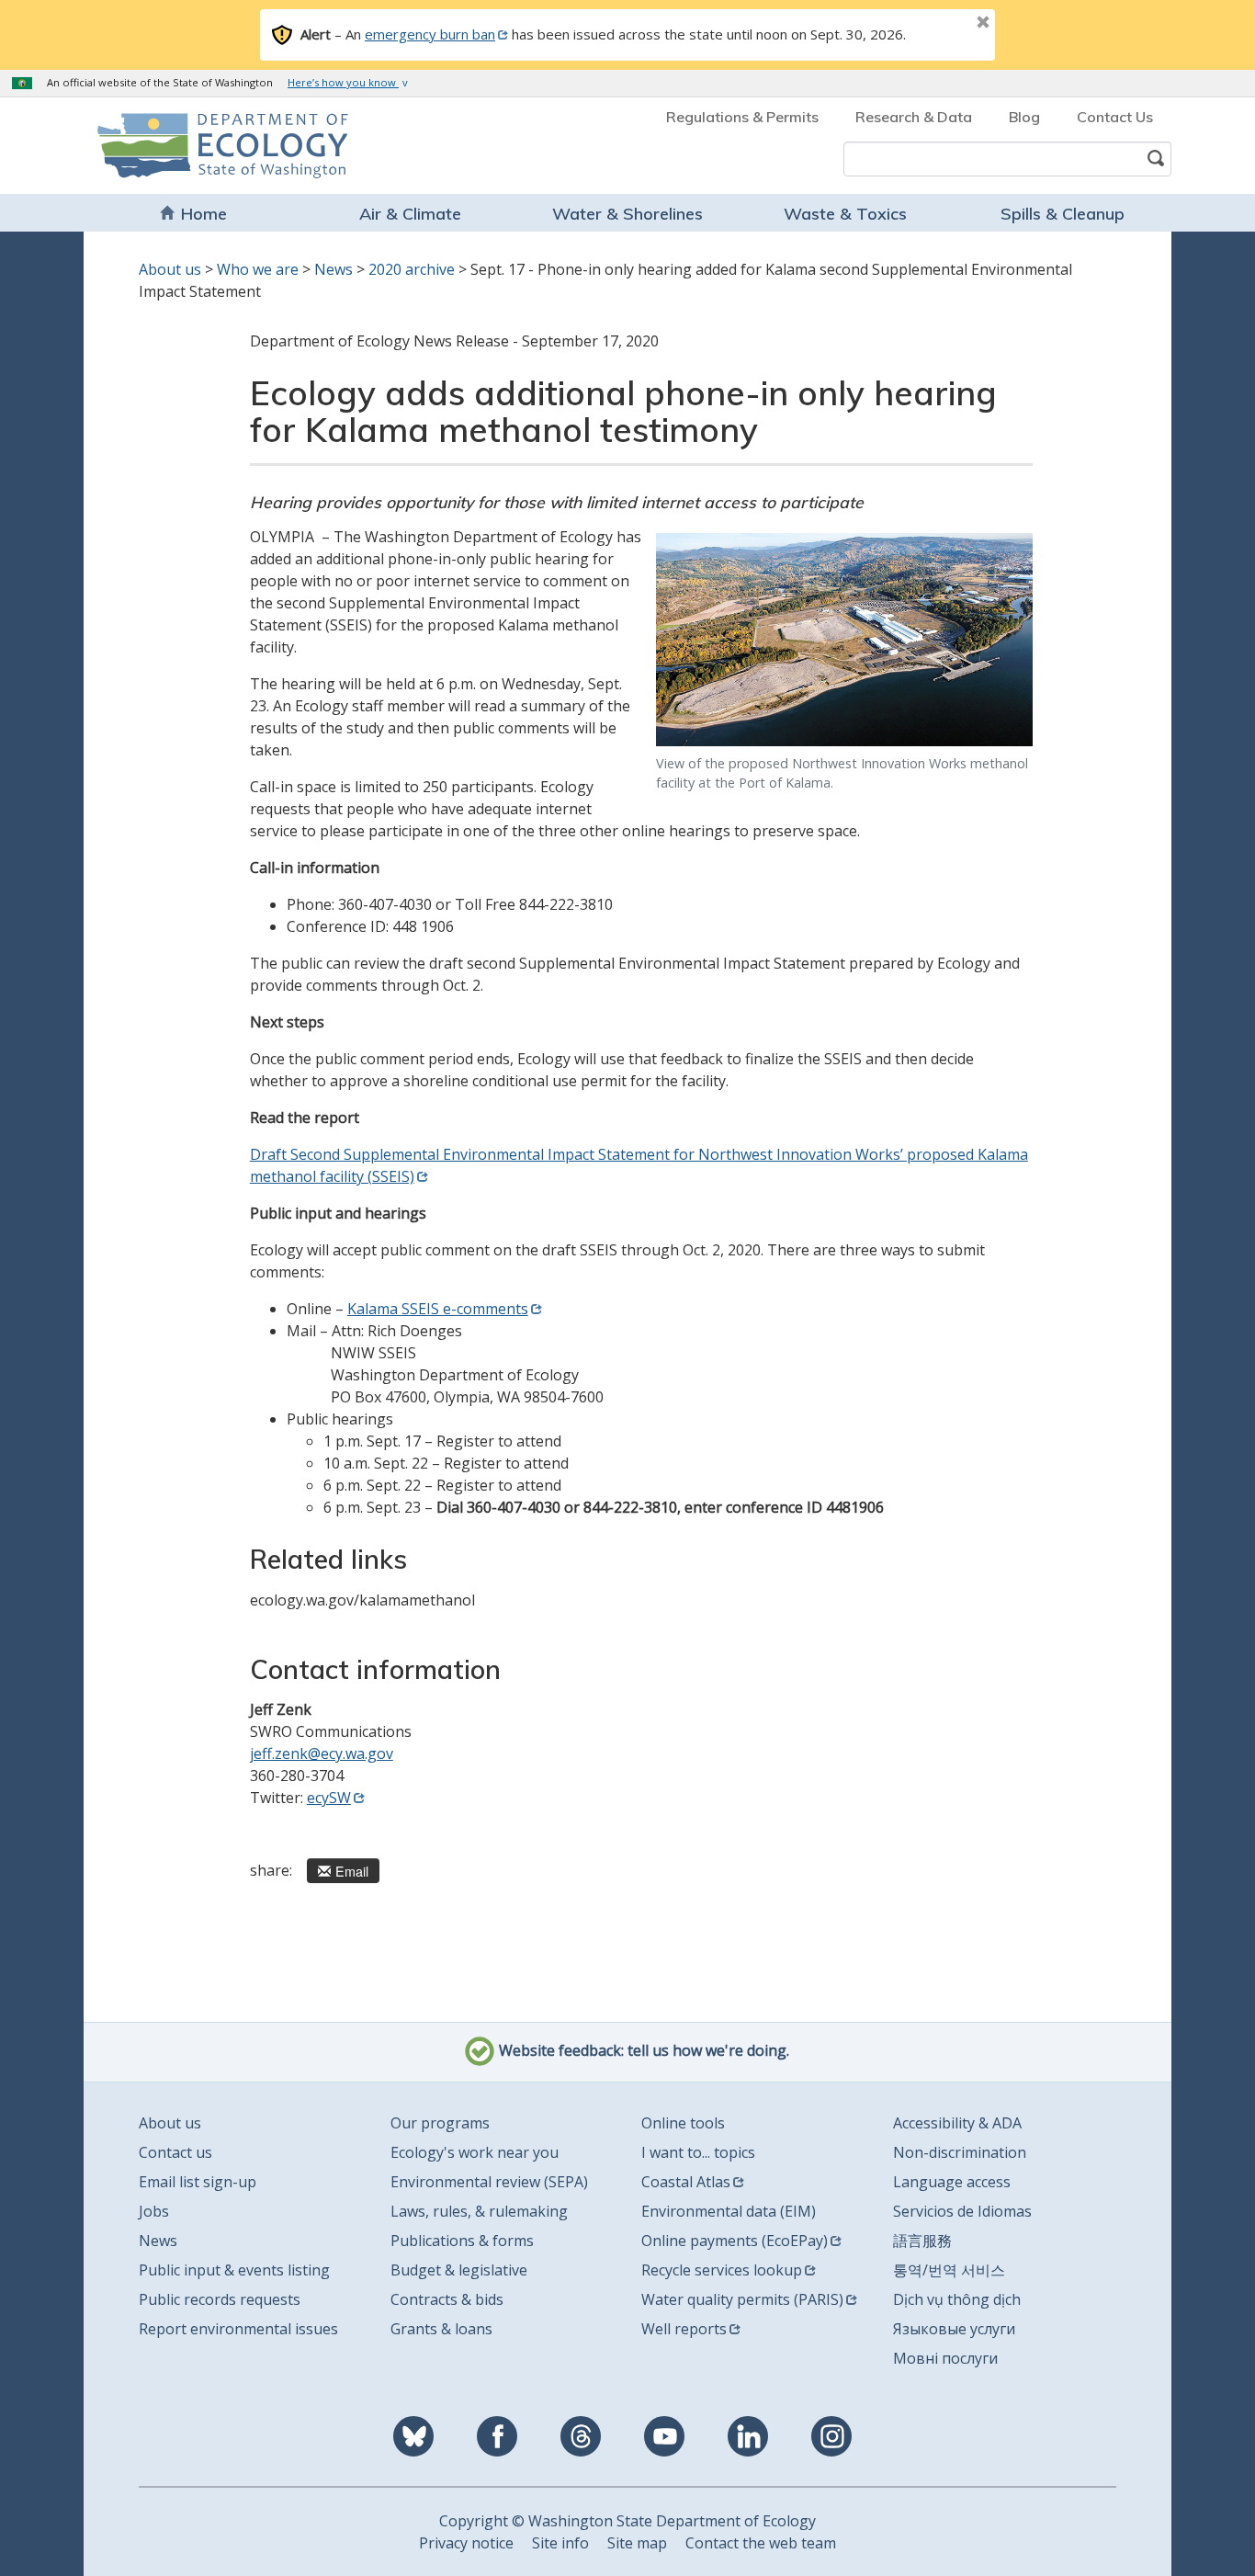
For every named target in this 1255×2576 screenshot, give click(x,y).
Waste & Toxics (845, 214)
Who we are (258, 269)
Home (204, 214)
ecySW (329, 1798)
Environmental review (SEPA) (489, 2182)
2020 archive (412, 269)
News (334, 269)
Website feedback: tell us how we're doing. (642, 2051)
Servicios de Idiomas (962, 2211)
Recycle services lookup (722, 2270)
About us (170, 269)
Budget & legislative (459, 2270)
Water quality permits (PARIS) (742, 2299)
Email (352, 1871)
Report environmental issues (238, 2329)
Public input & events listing (234, 2270)
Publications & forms (462, 2241)
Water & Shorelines (627, 214)
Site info (560, 2543)
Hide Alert (942, 24)
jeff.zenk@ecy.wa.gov (322, 1753)
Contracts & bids (447, 2299)
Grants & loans (441, 2329)
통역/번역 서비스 (949, 2270)
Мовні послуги (945, 2358)
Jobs (154, 2211)
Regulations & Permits (742, 117)
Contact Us (1115, 117)
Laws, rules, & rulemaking (479, 2211)
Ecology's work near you (475, 2152)
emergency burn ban (430, 34)
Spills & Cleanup (1063, 214)
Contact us (175, 2152)
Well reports (684, 2329)
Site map (637, 2543)
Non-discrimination (960, 2152)
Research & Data (914, 117)
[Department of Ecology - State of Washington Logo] (203, 146)
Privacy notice (466, 2543)
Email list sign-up (198, 2182)
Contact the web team (761, 2543)
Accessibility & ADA (957, 2123)
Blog (1024, 117)
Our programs (440, 2123)
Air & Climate (410, 214)
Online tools (683, 2123)
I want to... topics (698, 2152)
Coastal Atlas (686, 2182)
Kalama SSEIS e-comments (438, 1309)
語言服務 (922, 2241)
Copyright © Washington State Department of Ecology (627, 2521)
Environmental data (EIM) (729, 2211)
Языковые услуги (954, 2329)
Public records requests (220, 2299)
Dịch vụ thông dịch (957, 2299)
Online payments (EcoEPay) (735, 2241)
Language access (952, 2182)
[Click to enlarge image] (844, 639)
